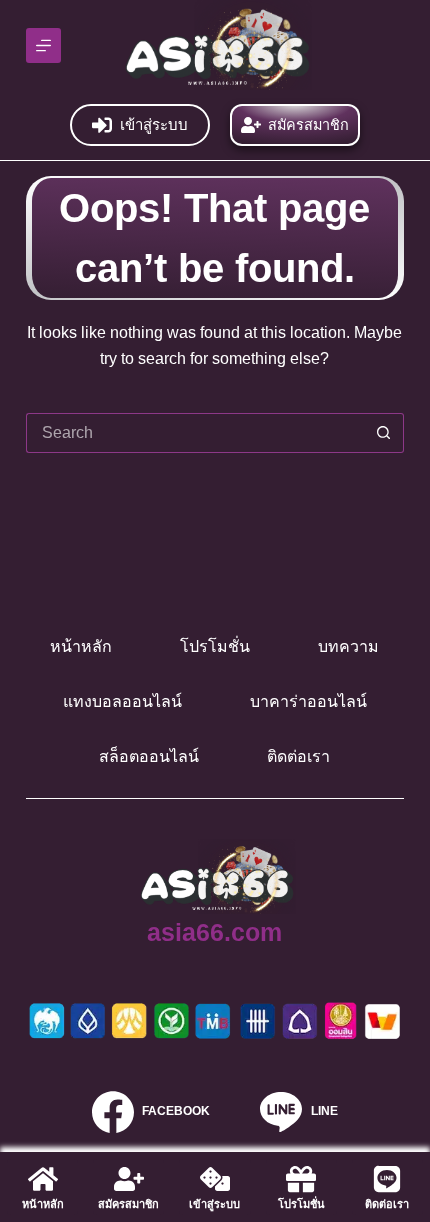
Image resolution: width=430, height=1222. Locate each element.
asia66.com (214, 932)
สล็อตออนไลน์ (149, 756)
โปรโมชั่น (215, 646)
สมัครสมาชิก (308, 125)
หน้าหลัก (81, 646)
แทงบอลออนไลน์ (122, 701)
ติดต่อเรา (298, 756)
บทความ (348, 646)
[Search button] (384, 433)
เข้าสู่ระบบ (154, 124)
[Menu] (43, 45)
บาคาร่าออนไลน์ (308, 701)
